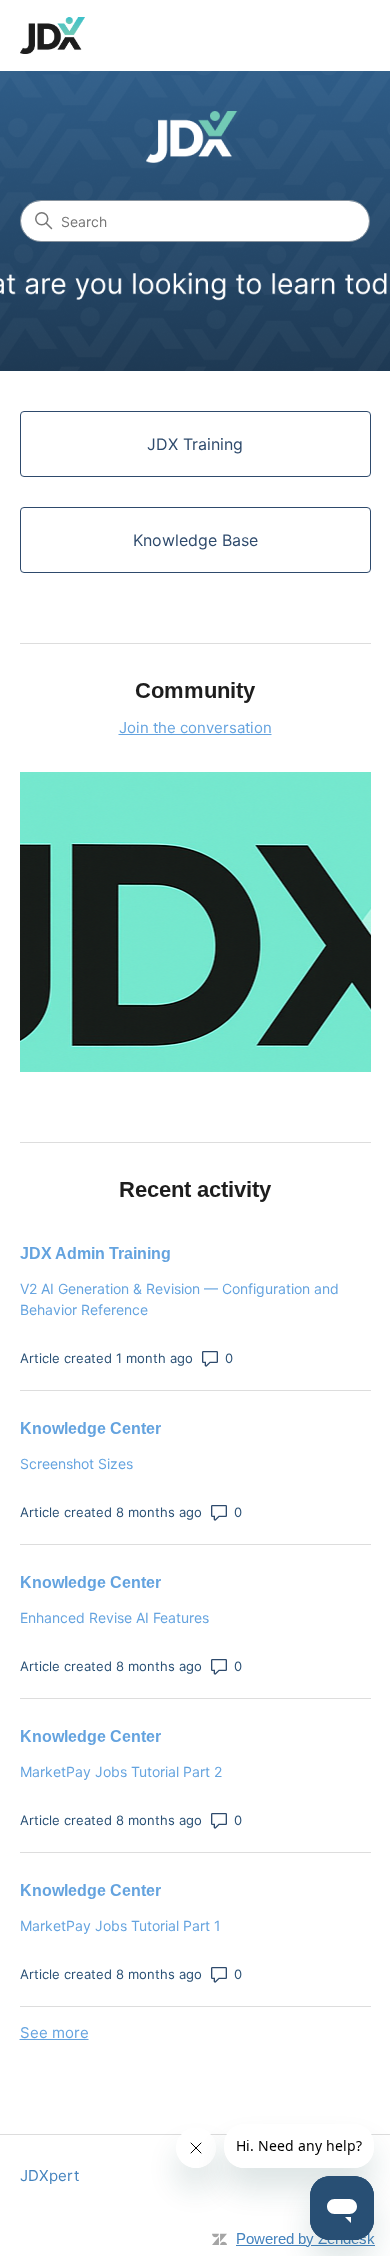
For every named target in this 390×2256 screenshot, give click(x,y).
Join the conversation (195, 727)
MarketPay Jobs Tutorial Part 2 (121, 1771)
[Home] (52, 35)
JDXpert (49, 2175)
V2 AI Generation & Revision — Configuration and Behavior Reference (179, 1299)
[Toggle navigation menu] (335, 36)
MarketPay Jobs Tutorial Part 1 (120, 1925)
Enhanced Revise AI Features (114, 1617)
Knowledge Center (90, 1428)
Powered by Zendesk (305, 2238)
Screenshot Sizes (76, 1463)
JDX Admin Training (95, 1253)
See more (54, 2032)
